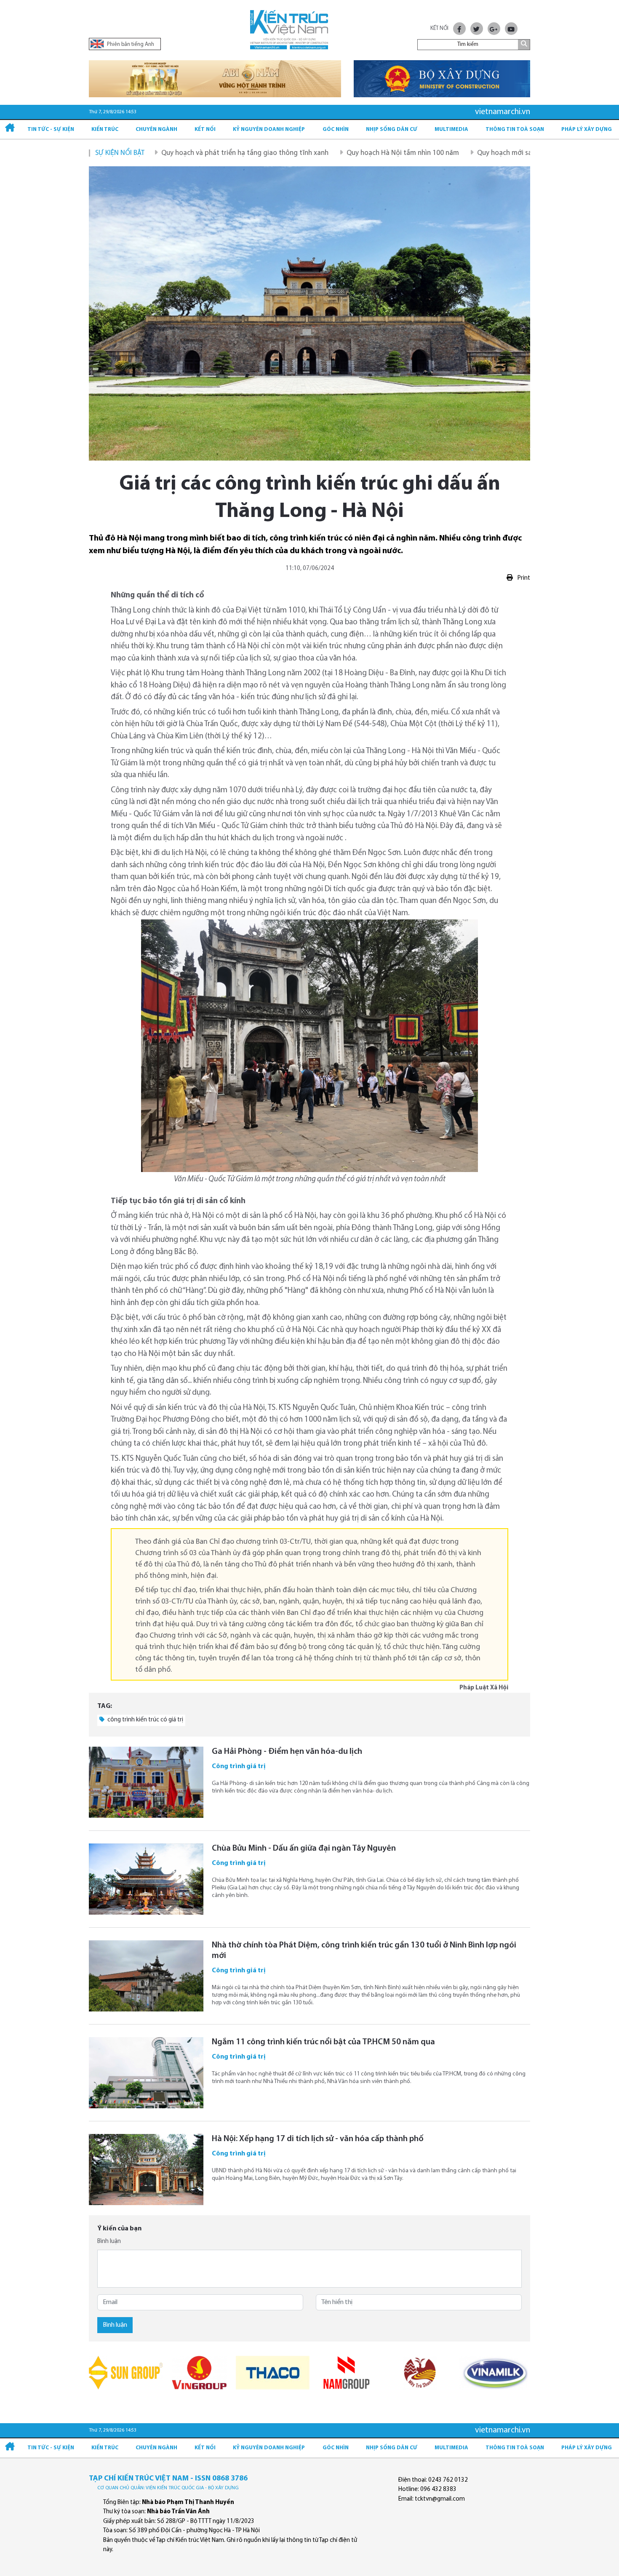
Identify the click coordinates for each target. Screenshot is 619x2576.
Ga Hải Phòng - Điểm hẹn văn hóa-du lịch (287, 1752)
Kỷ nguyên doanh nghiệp (269, 129)
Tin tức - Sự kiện (51, 129)
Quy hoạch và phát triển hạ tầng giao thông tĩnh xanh (174, 153)
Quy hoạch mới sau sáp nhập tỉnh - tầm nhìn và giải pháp (494, 153)
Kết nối (205, 129)
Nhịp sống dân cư (392, 129)
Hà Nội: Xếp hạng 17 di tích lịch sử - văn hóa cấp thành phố (318, 2139)
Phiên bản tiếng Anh (130, 44)
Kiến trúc (105, 129)
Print (523, 578)
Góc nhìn (336, 129)
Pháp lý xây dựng (587, 129)
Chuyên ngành (156, 129)
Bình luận (109, 2242)
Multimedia (451, 129)
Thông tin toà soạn (515, 129)
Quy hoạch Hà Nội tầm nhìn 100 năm (332, 153)
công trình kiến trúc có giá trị (145, 1720)
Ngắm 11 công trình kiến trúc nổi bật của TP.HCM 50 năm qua (323, 2042)
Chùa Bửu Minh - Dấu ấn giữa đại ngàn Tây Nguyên (304, 1849)
